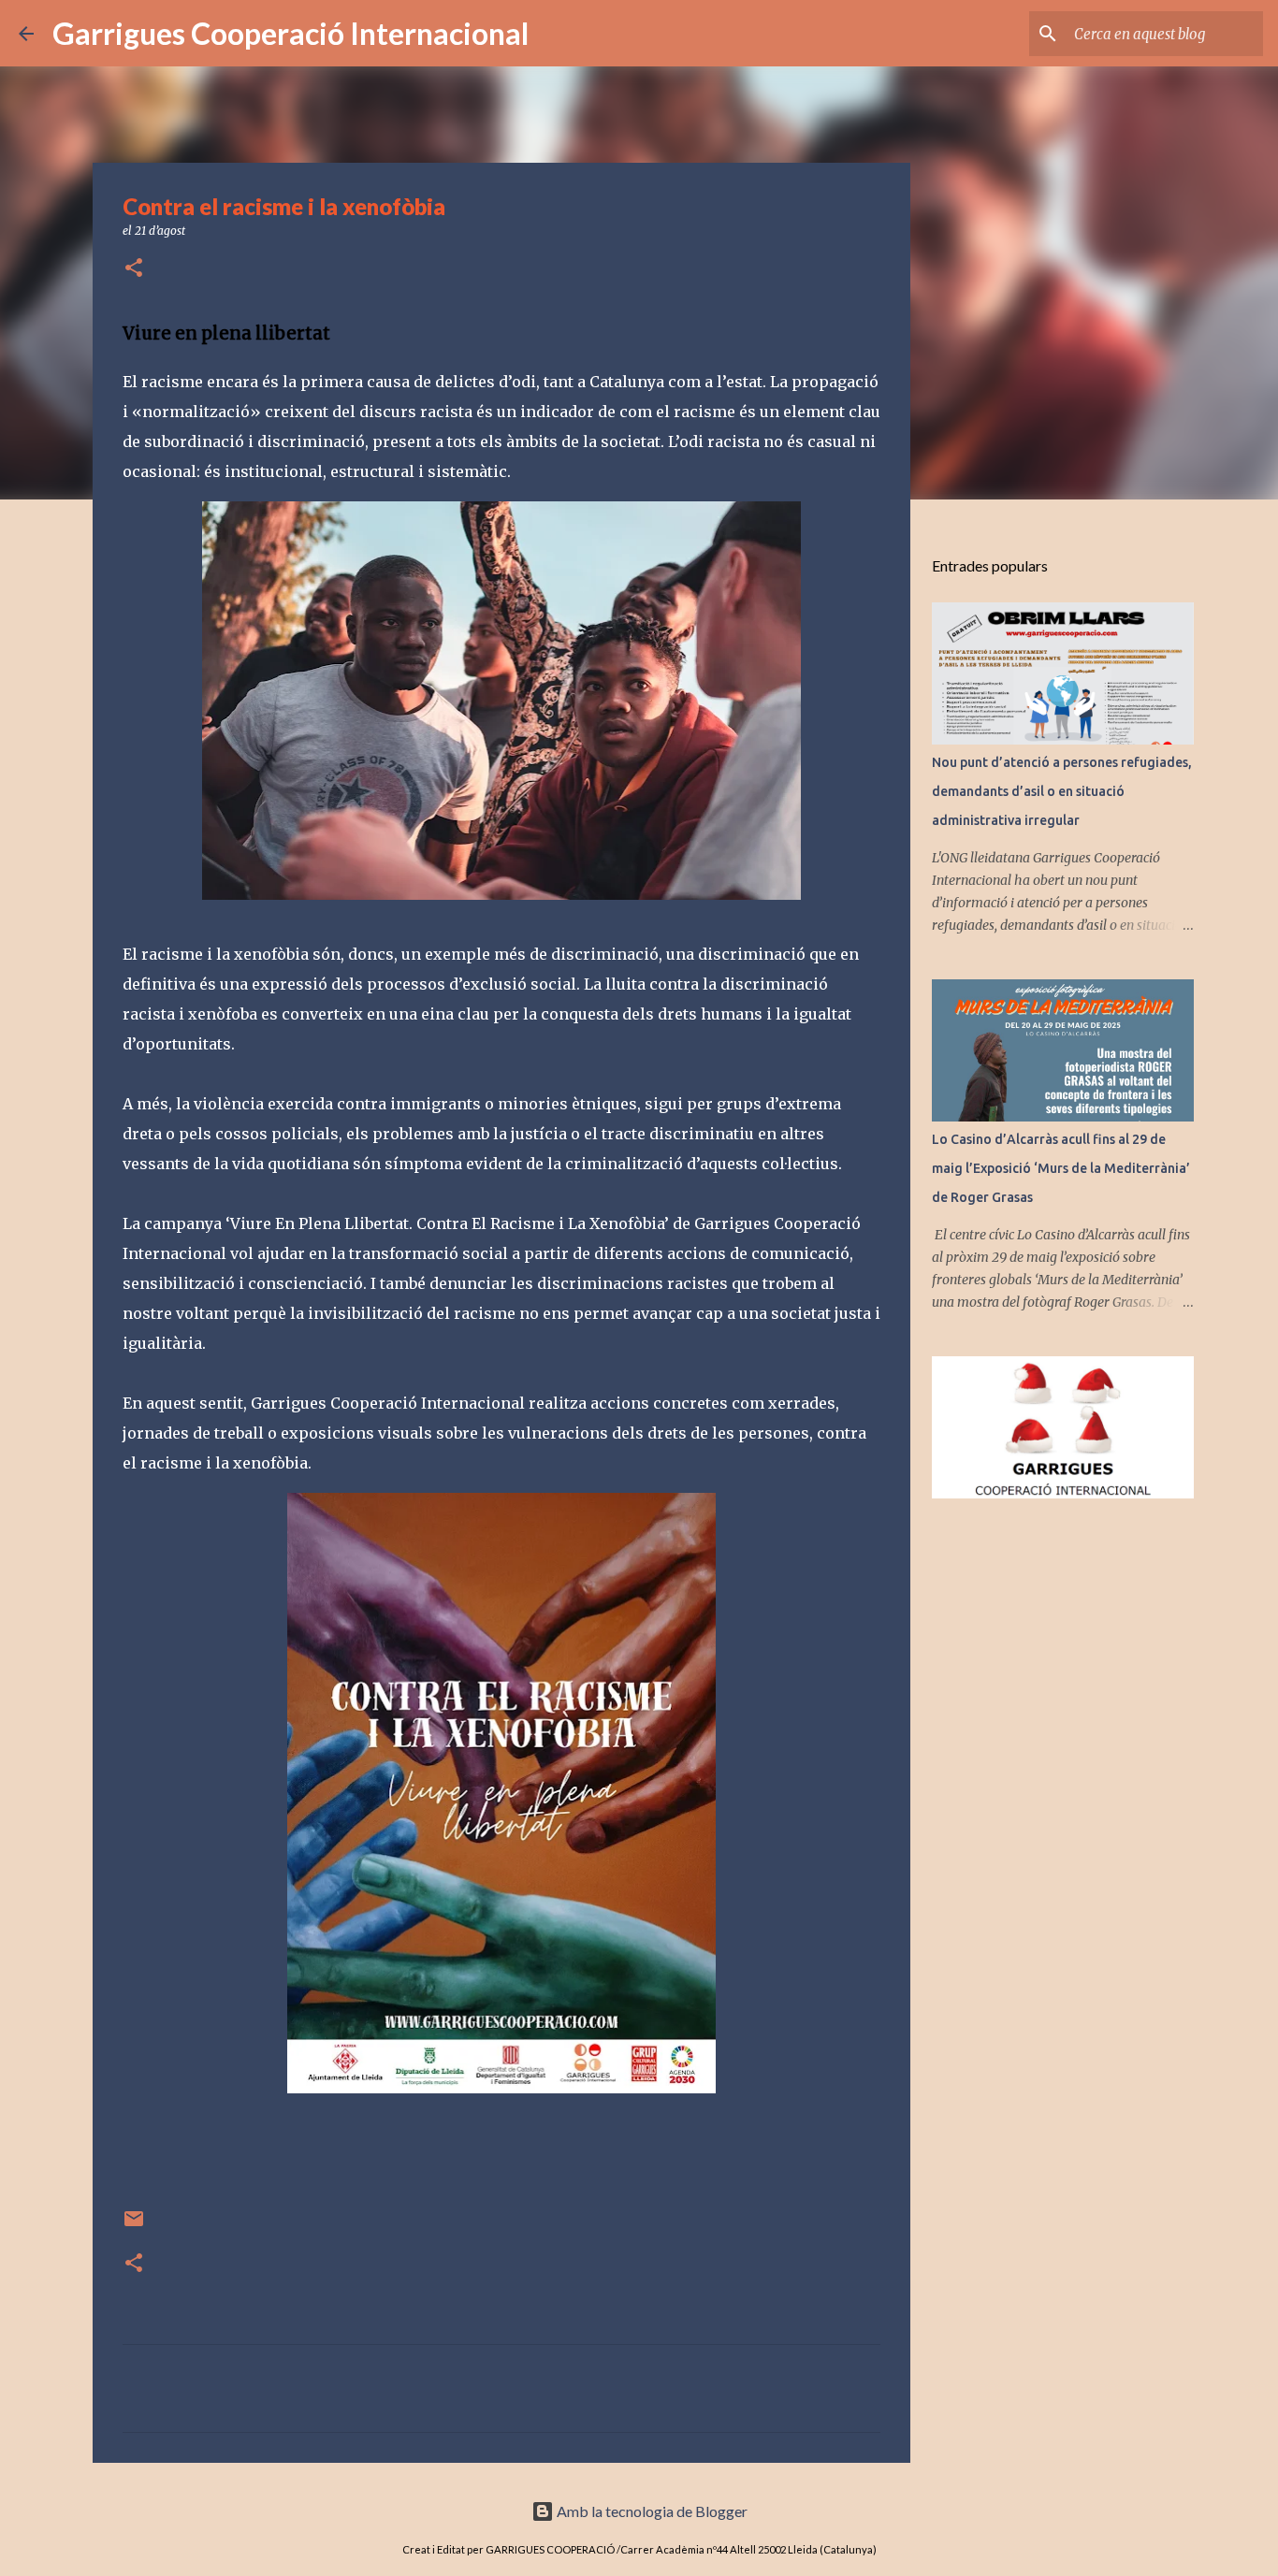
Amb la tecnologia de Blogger (651, 2511)
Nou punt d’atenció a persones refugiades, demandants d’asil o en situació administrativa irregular (1062, 791)
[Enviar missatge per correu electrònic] (134, 2226)
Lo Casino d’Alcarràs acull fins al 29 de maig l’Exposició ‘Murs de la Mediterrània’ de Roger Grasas (1061, 1168)
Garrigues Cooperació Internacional (290, 33)
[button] (134, 269)
